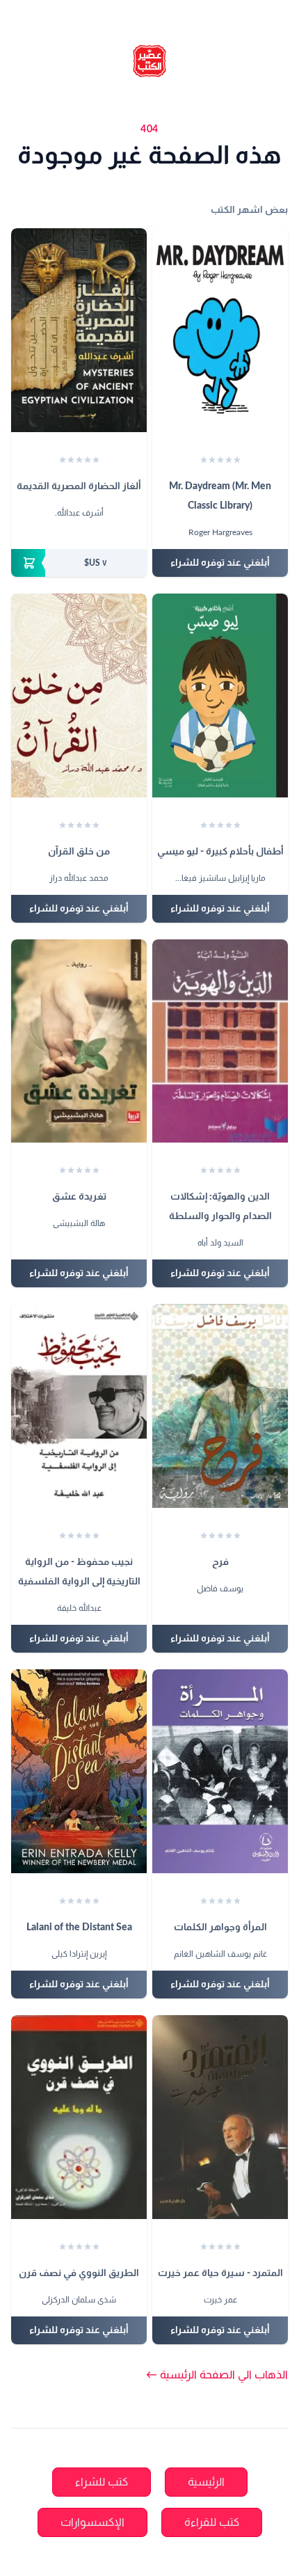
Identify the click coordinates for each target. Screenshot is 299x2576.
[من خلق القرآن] (79, 695)
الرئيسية (206, 2482)
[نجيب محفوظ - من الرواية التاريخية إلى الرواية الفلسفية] (79, 1406)
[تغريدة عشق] (79, 1041)
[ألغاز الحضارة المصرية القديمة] (79, 330)
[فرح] (220, 1406)
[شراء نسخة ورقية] (79, 563)
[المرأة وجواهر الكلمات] (220, 1771)
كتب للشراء (102, 2482)
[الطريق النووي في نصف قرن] (79, 2117)
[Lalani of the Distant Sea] (79, 1771)
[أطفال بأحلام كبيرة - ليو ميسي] (220, 695)
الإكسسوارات (92, 2522)
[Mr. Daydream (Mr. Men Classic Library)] (220, 330)
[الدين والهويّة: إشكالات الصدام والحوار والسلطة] (220, 1041)
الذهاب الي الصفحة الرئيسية (217, 2375)
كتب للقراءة (212, 2522)
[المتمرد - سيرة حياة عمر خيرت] (220, 2117)
